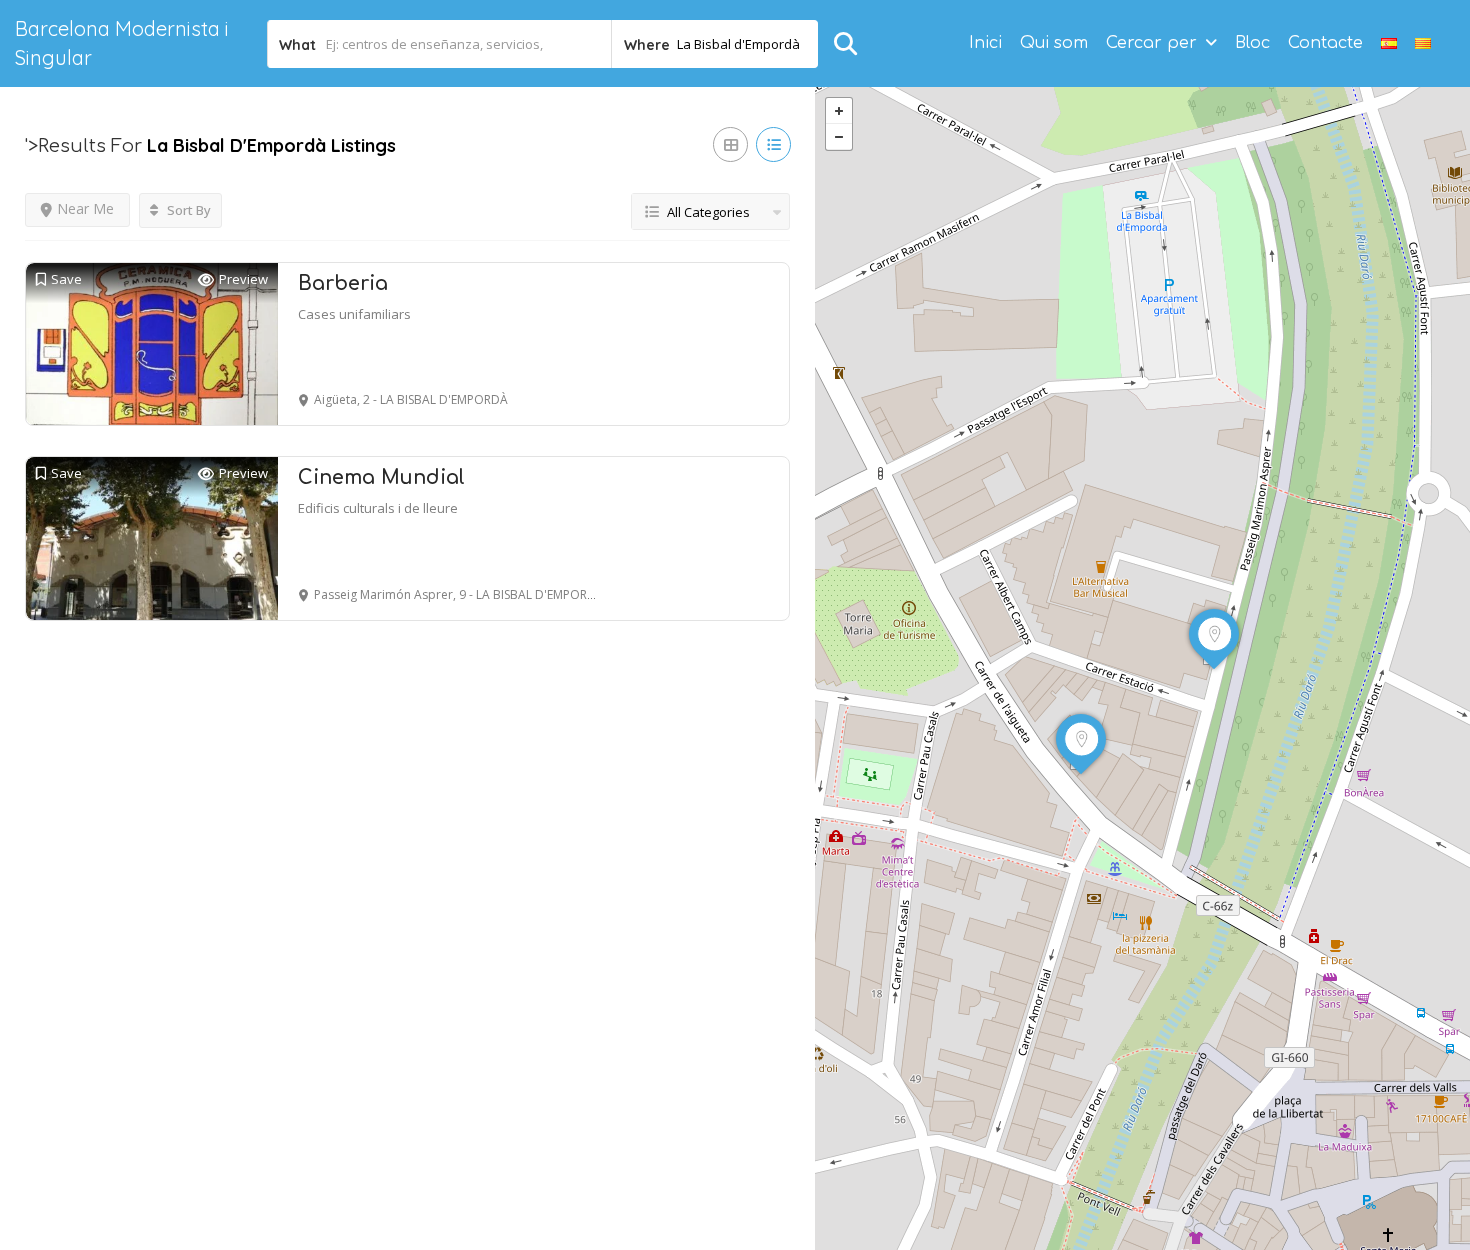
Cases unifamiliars (354, 314)
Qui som (1054, 43)
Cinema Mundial (381, 477)
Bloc (1252, 43)
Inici (985, 43)
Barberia (343, 283)
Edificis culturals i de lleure (378, 508)
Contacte (1325, 43)
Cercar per (1151, 43)
